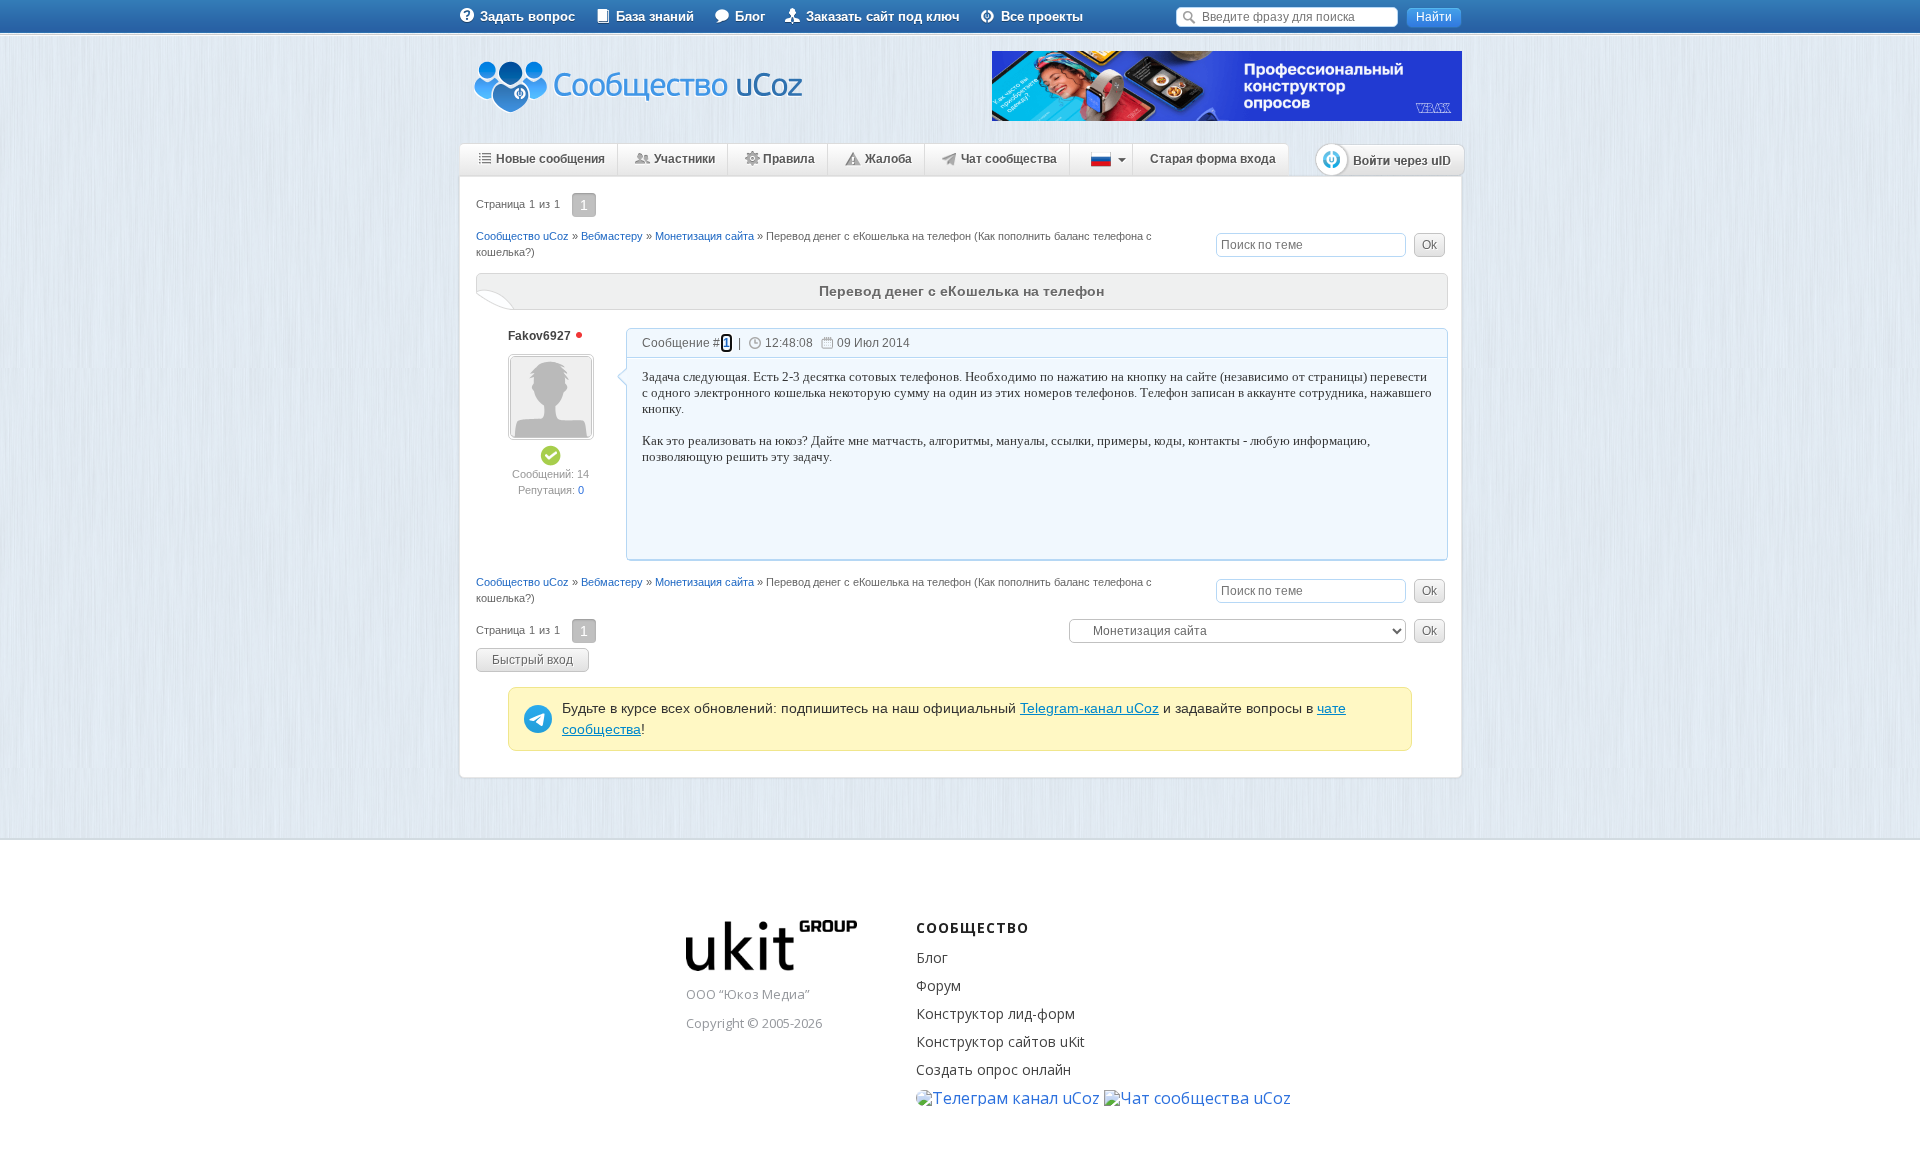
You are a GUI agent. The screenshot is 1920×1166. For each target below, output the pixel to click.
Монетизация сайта (704, 236)
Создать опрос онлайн (993, 1069)
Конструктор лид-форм (995, 1013)
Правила (789, 159)
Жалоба (888, 159)
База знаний (655, 16)
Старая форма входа (1213, 159)
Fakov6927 (541, 336)
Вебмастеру (612, 236)
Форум (938, 985)
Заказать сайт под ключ (883, 16)
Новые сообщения (550, 159)
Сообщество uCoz (522, 236)
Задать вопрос (527, 16)
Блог (750, 16)
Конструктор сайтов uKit (1000, 1041)
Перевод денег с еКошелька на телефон (868, 236)
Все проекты (1042, 16)
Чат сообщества (1009, 159)
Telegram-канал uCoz (1089, 708)
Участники (684, 159)
